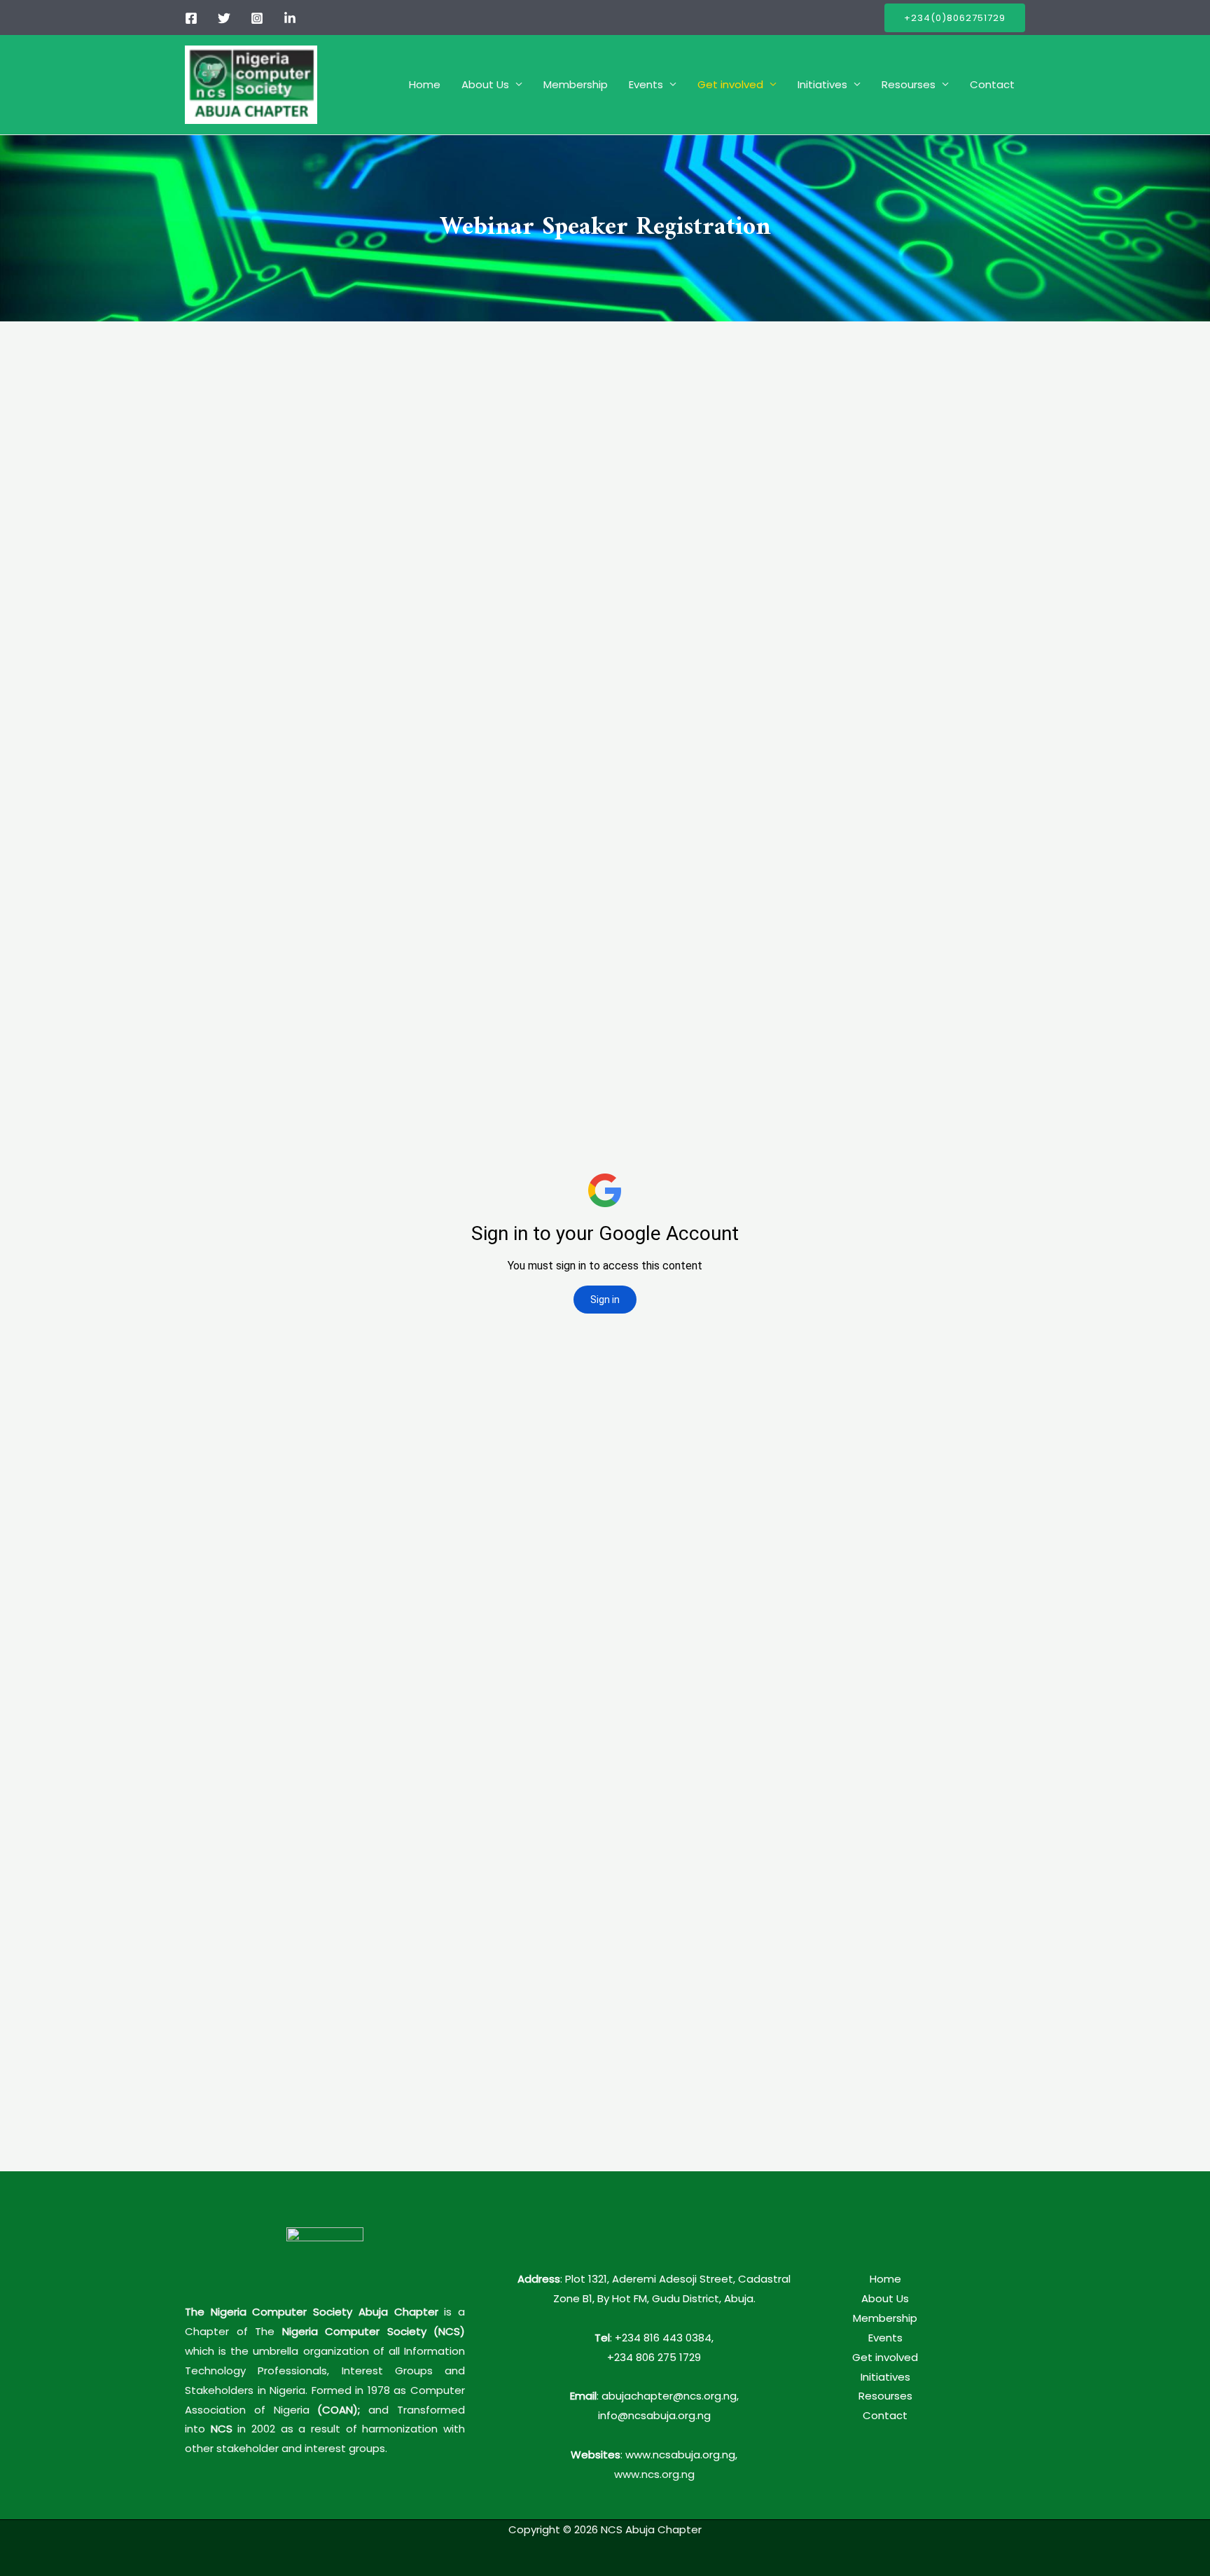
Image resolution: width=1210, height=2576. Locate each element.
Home (425, 84)
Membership (576, 84)
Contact (992, 84)
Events (646, 84)
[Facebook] (191, 18)
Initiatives (822, 84)
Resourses (909, 84)
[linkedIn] (290, 18)
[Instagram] (257, 18)
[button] (955, 18)
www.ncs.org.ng (654, 2474)
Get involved (730, 84)
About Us (485, 84)
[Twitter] (224, 18)
